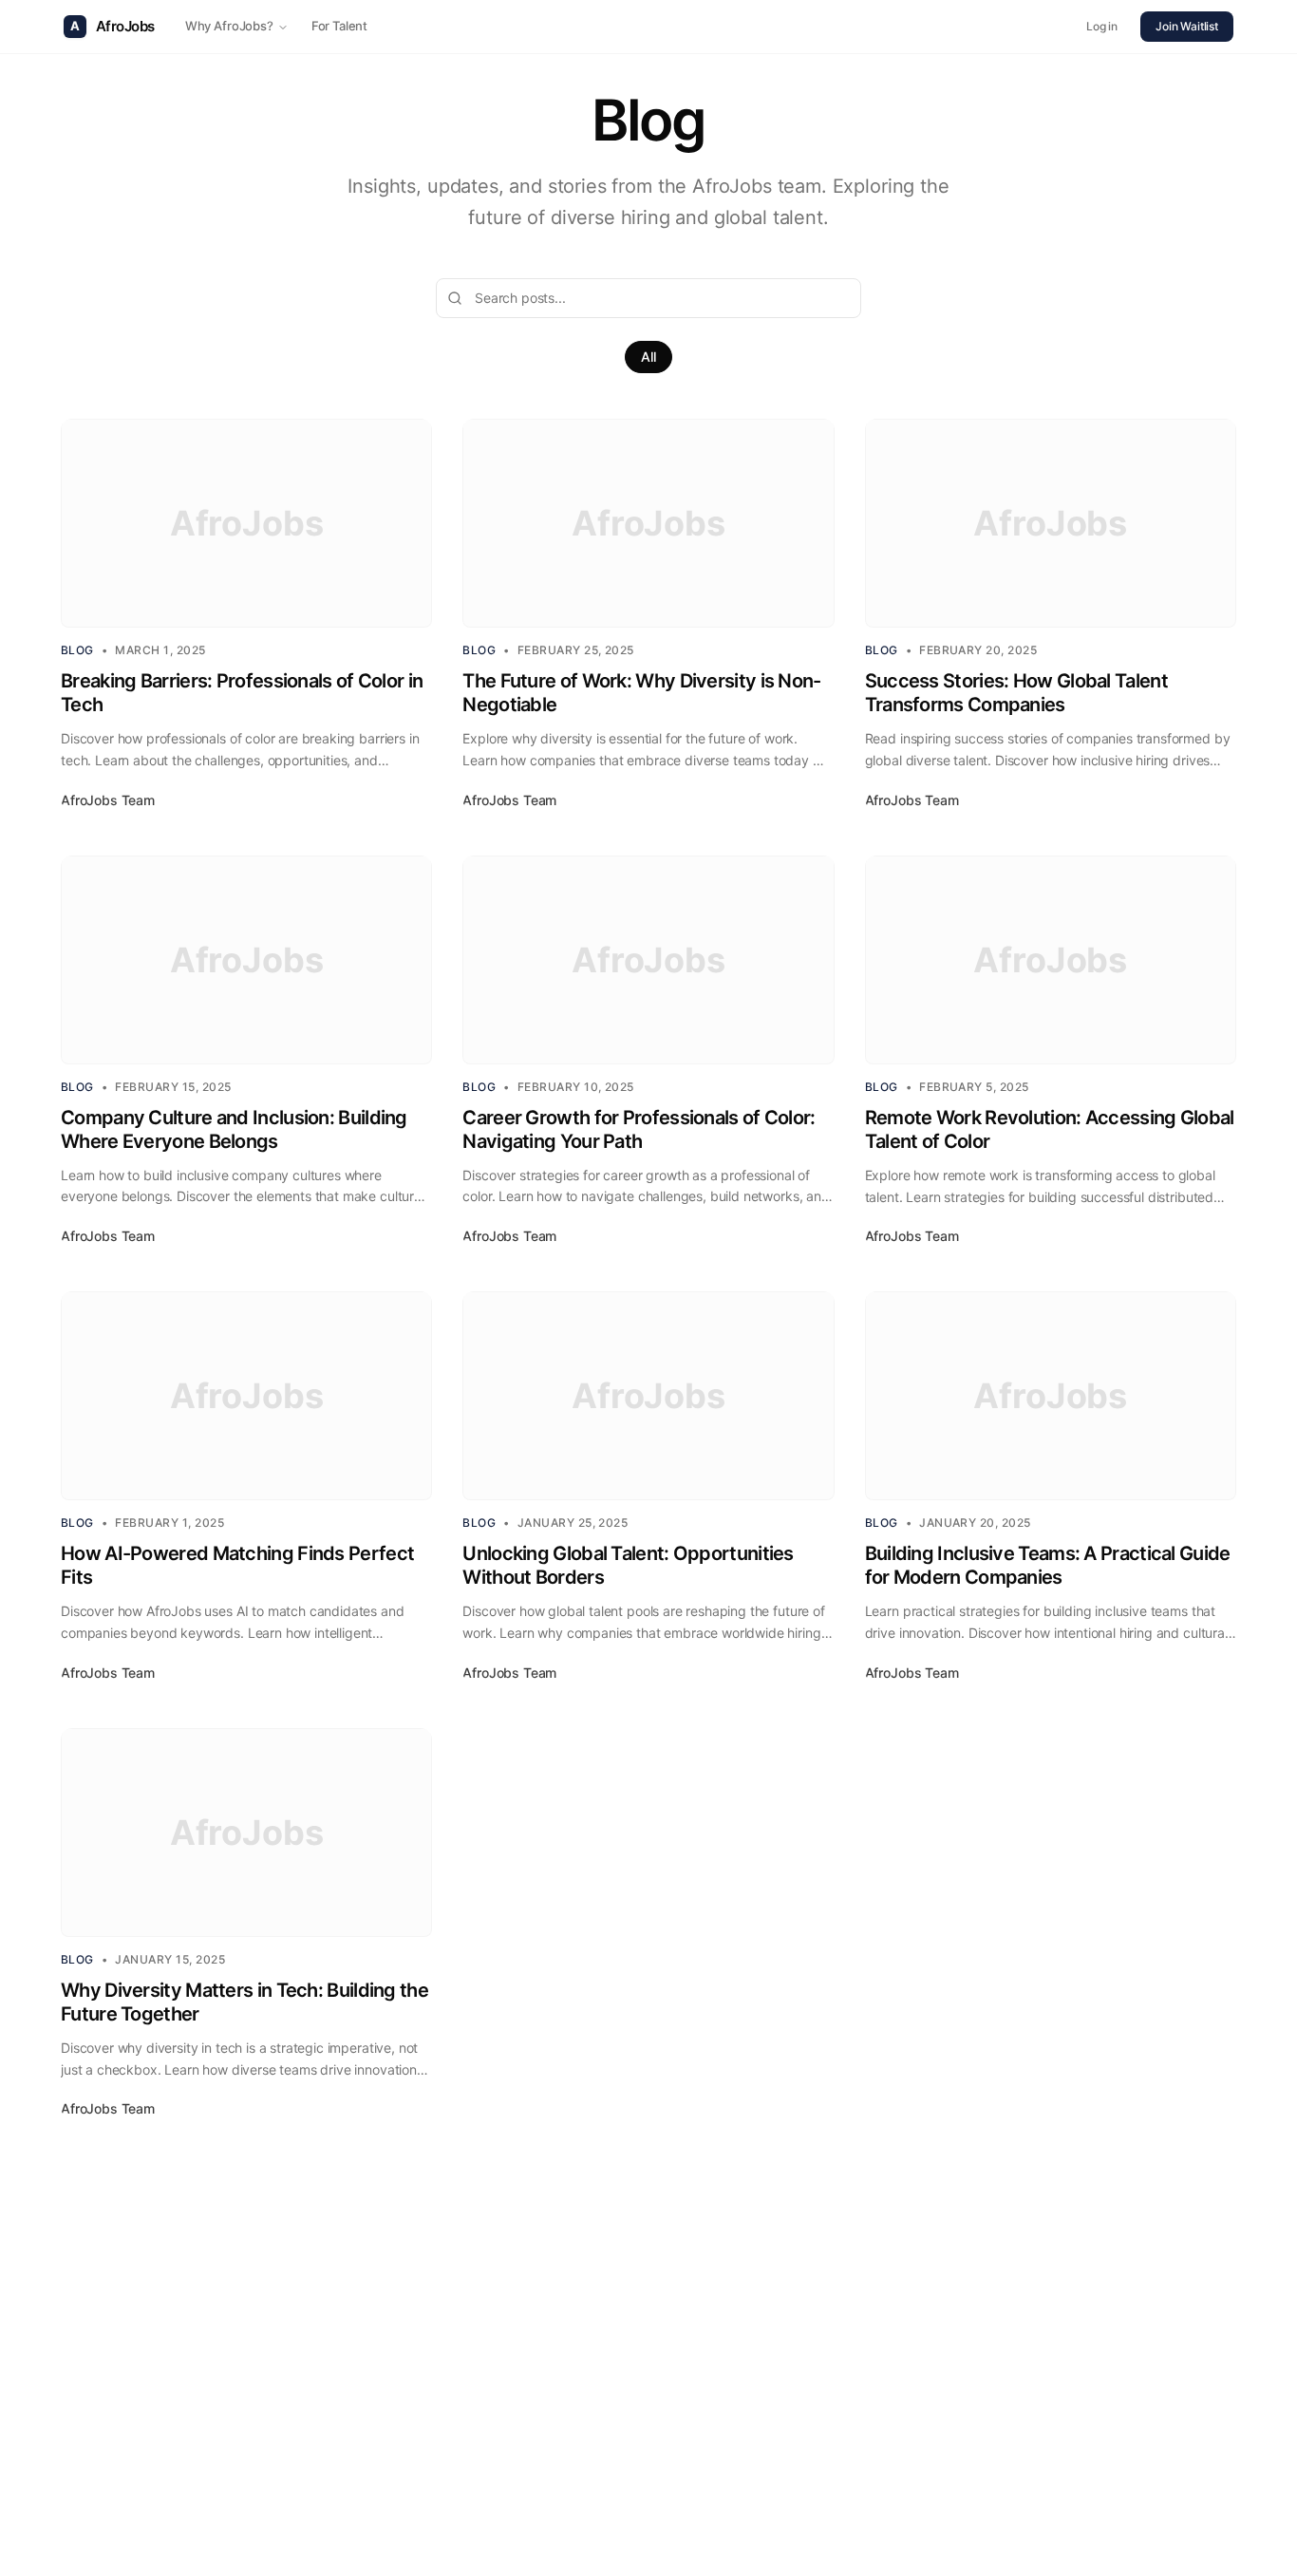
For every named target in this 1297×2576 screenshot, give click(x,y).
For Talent (339, 26)
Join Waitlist (1187, 26)
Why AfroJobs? (229, 26)
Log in (1102, 26)
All (648, 357)
